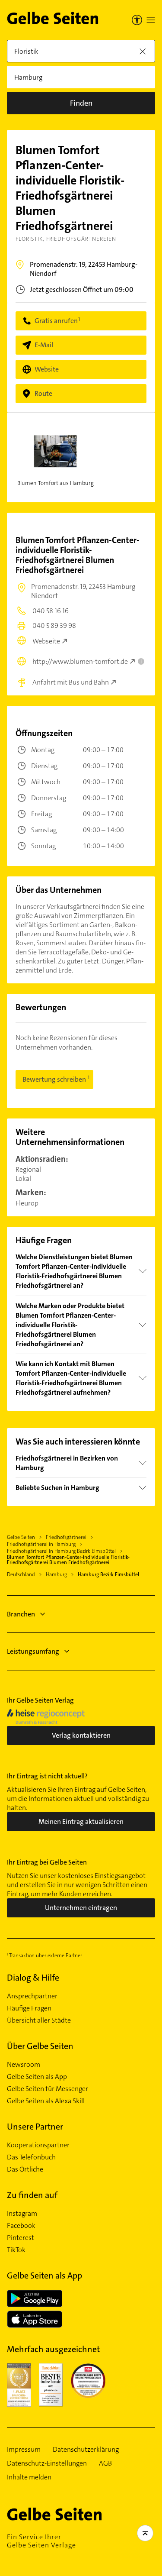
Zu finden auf (32, 2195)
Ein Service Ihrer (41, 2541)
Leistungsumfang (33, 1651)
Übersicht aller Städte (39, 2020)
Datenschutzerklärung (86, 2450)
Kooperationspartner (38, 2145)
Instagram (22, 2214)
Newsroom (24, 2065)
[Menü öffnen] (151, 20)
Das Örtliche (25, 2169)
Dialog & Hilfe (33, 1978)
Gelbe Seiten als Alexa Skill (46, 2101)
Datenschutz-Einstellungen (47, 2463)
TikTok (16, 2250)
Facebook (21, 2226)
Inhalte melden (29, 2477)
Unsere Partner (35, 2127)
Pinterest (21, 2238)
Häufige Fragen (29, 2008)
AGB (105, 2463)
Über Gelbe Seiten (40, 2046)
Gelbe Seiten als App (37, 2077)
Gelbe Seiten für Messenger (48, 2089)
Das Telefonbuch (31, 2157)
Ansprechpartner (32, 1996)
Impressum (24, 2450)
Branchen (21, 1614)
